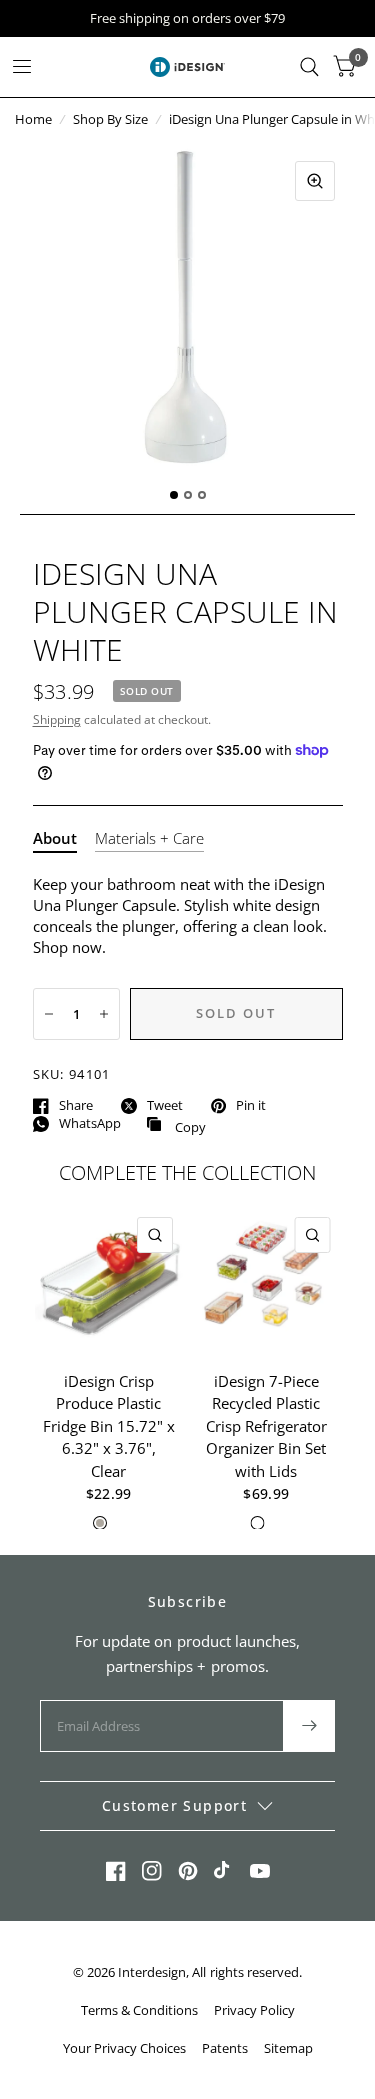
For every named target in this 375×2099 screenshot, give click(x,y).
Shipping (57, 719)
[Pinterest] (188, 1871)
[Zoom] (315, 181)
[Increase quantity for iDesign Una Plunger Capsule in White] (104, 1014)
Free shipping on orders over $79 (187, 18)
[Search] (309, 67)
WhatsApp (90, 1124)
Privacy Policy (254, 2010)
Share (76, 1106)
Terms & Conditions (139, 2010)
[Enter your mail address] (309, 1726)
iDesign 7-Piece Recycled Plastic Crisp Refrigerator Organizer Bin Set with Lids (266, 1425)
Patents (225, 2048)
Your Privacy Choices (124, 2048)
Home (33, 119)
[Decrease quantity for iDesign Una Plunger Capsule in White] (49, 1014)
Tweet (165, 1106)
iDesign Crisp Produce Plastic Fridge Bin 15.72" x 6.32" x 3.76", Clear (109, 1425)
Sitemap (288, 2048)
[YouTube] (260, 1871)
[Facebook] (116, 1871)
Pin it (251, 1106)
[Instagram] (152, 1871)
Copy (176, 1125)
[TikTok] (224, 1871)
